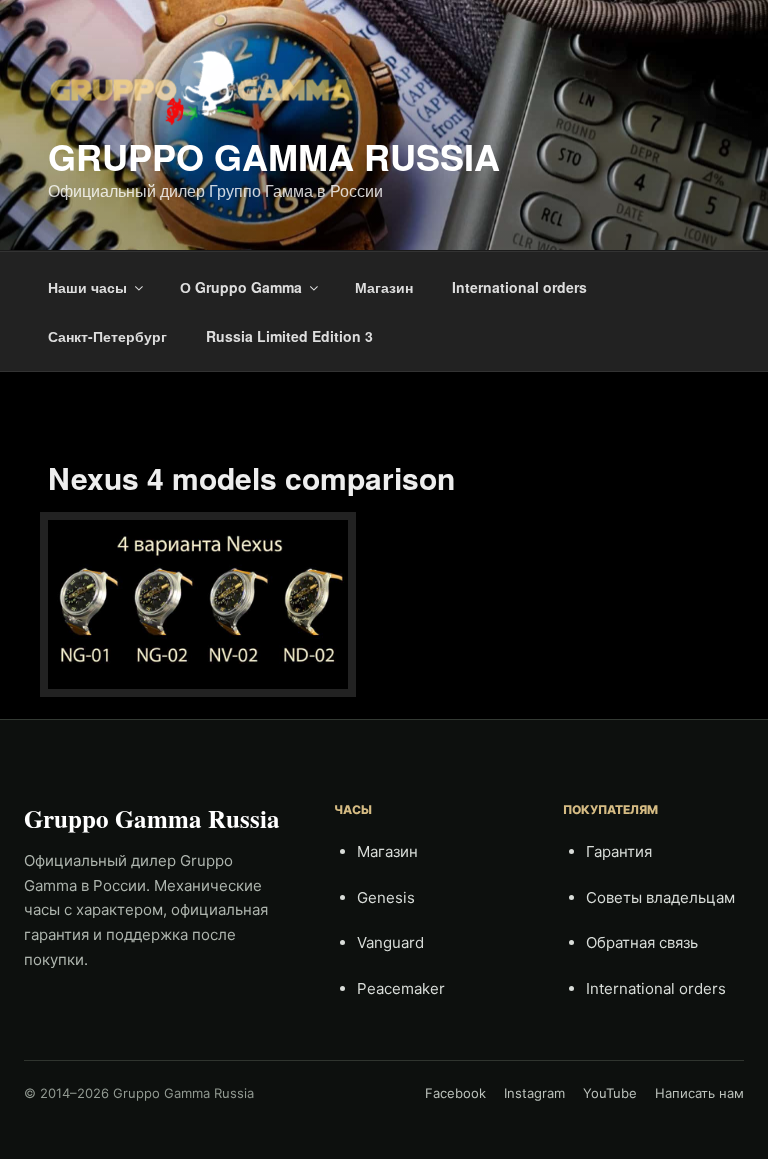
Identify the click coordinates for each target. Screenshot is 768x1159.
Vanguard (390, 942)
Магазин (384, 287)
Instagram (534, 1093)
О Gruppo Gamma (241, 287)
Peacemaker (401, 988)
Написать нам (699, 1093)
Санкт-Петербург (107, 336)
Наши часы (87, 287)
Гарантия (619, 851)
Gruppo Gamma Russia (274, 156)
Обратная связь (642, 942)
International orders (519, 287)
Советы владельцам (660, 897)
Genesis (386, 897)
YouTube (610, 1093)
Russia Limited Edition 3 (289, 336)
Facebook (455, 1093)
